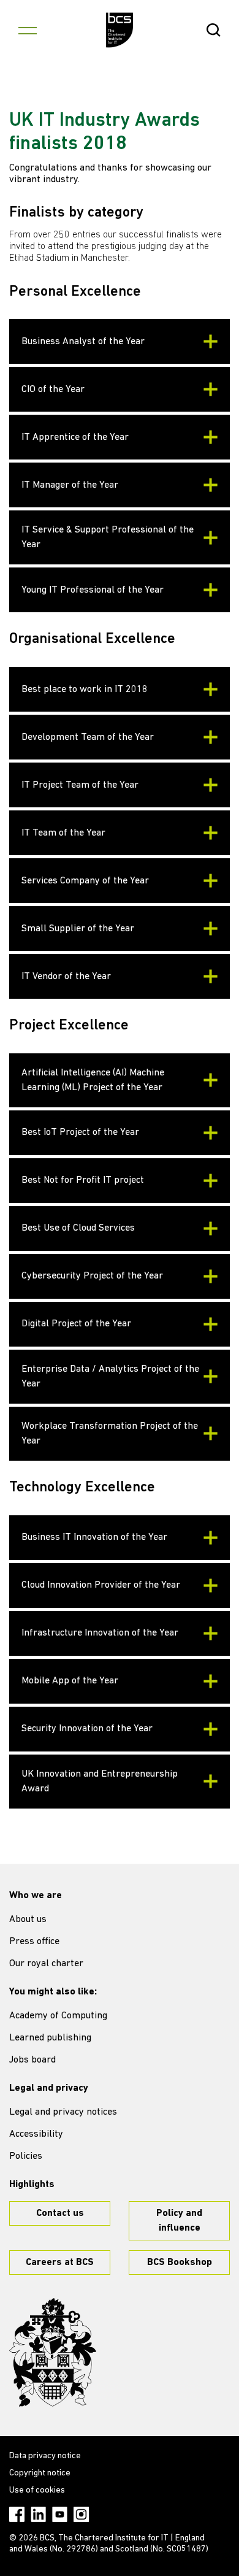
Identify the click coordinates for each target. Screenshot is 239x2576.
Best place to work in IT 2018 (85, 690)
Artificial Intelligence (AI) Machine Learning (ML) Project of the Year (93, 1080)
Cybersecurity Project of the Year (92, 1276)
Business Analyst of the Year (83, 342)
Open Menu (28, 30)
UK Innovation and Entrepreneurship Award (100, 1782)
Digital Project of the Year (76, 1324)
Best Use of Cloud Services (78, 1228)
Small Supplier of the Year (78, 929)
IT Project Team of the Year (80, 785)
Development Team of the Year (88, 737)
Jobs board (32, 2060)
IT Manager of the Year (70, 485)
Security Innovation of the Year (87, 1729)
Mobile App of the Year (70, 1681)
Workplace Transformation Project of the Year (110, 1434)
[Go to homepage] (120, 30)
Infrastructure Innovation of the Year (100, 1633)
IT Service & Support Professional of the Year (108, 537)
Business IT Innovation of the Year (94, 1537)
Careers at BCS (60, 2263)
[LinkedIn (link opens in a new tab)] (38, 2514)
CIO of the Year (53, 390)
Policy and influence (179, 2221)
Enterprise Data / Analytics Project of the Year (110, 1377)
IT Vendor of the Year (66, 977)
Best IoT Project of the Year (80, 1132)
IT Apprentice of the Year (75, 437)
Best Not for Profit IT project (83, 1180)
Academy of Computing (58, 2016)
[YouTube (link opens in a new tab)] (60, 2514)
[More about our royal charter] (53, 2353)
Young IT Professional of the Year (93, 590)
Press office (34, 1942)
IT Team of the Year (63, 833)
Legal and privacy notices (63, 2112)
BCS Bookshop (180, 2263)
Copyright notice (40, 2473)
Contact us (60, 2213)
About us (28, 1920)
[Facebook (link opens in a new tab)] (17, 2514)
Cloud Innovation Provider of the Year (101, 1585)
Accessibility (36, 2134)
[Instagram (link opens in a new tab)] (81, 2514)
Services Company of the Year (85, 881)
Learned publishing (50, 2038)
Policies (26, 2156)
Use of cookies (37, 2490)
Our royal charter (46, 1964)
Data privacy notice (45, 2456)
